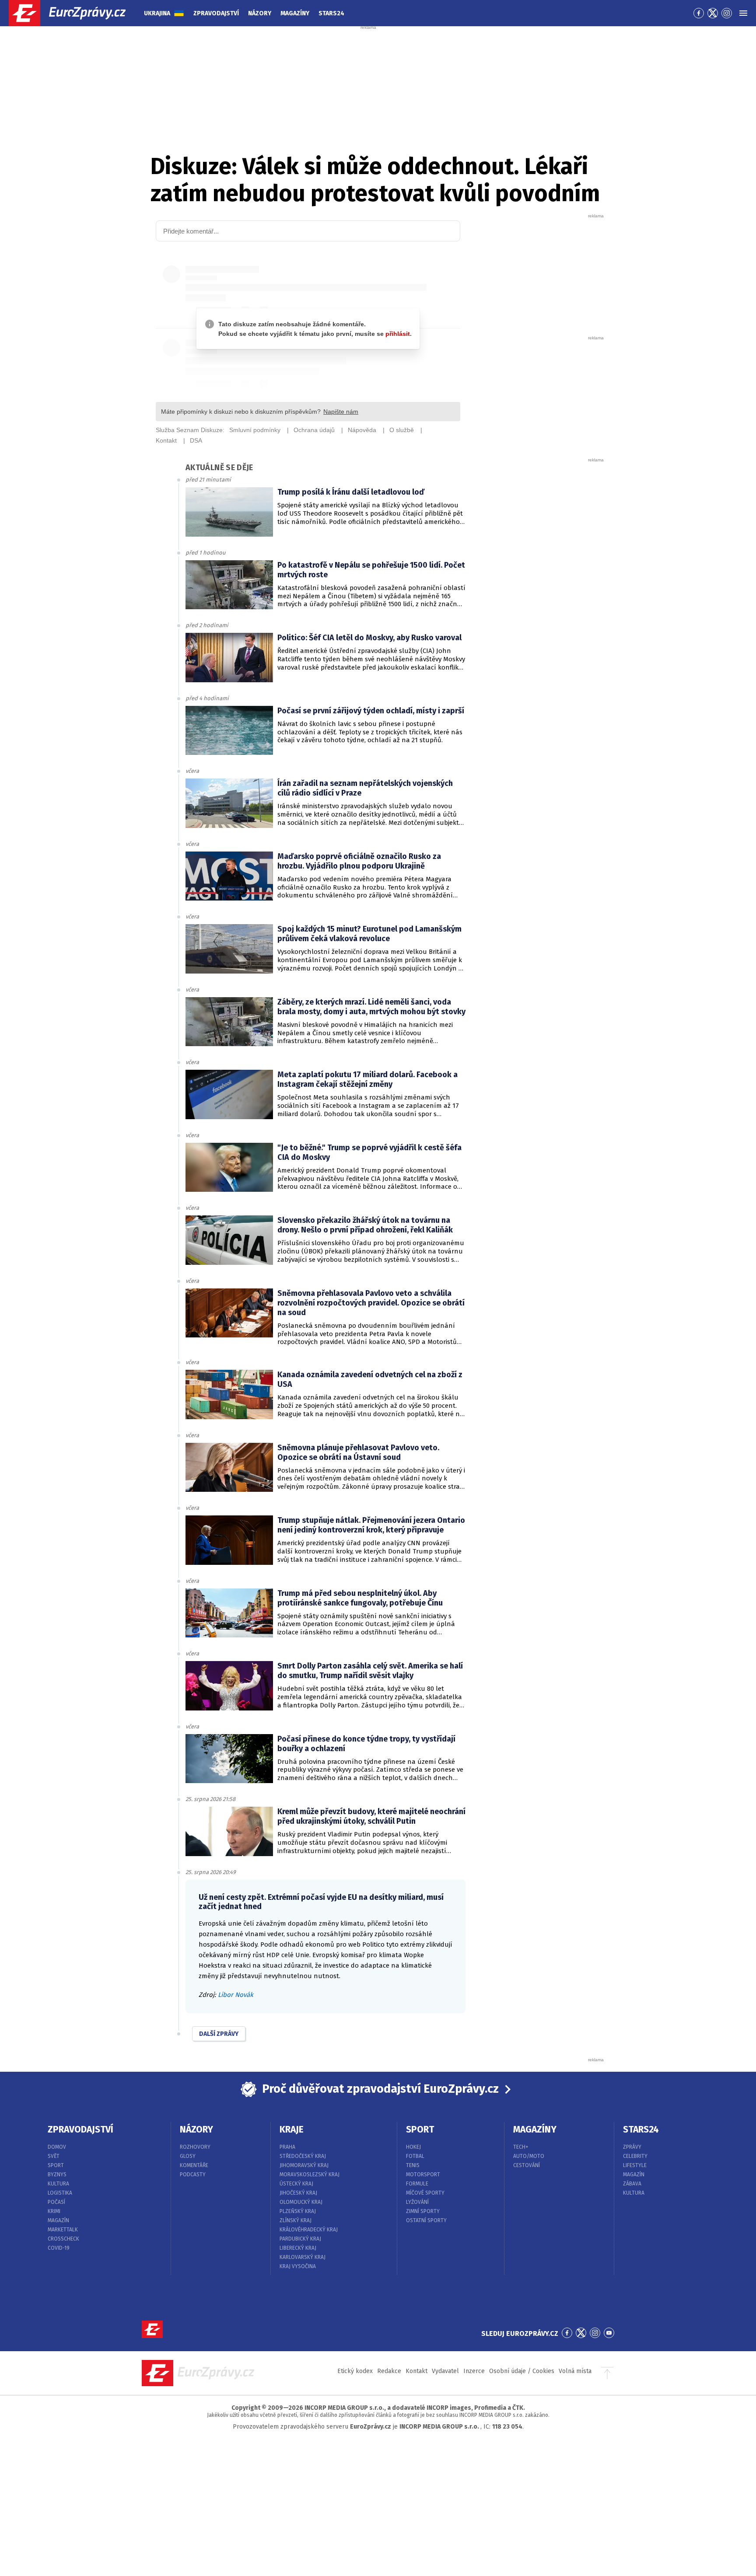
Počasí (56, 2202)
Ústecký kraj (296, 2184)
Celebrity (635, 2156)
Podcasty (193, 2175)
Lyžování (417, 2202)
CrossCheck (63, 2239)
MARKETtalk (63, 2230)
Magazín (58, 2220)
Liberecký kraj (298, 2248)
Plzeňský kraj (298, 2211)
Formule (417, 2184)
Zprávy (632, 2147)
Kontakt (416, 2371)
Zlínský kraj (296, 2220)
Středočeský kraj (303, 2156)
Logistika (60, 2193)
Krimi (54, 2211)
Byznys (57, 2175)
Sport (56, 2165)
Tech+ (521, 2147)
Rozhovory (195, 2147)
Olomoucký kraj (301, 2202)
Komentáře (194, 2165)
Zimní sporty (423, 2211)
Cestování (527, 2165)
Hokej (413, 2147)
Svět (54, 2156)
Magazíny (295, 13)
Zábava (632, 2184)
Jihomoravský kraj (304, 2165)
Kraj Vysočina (298, 2266)
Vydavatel (445, 2371)
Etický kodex (355, 2371)
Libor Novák (236, 1995)
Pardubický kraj (300, 2239)
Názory (260, 13)
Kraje (292, 2129)
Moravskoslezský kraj (310, 2175)
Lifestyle (635, 2165)
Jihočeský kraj (298, 2193)
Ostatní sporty (426, 2220)
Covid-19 (59, 2248)
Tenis (413, 2165)
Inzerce (474, 2371)
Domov (57, 2147)
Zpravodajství (216, 13)
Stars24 (331, 13)
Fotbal (415, 2156)
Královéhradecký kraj (309, 2230)
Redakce (389, 2371)
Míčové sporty (425, 2193)
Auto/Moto (529, 2156)
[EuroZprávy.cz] (75, 13)
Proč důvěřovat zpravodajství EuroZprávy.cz (380, 2089)
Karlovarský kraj (303, 2257)
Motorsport (423, 2175)
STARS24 (641, 2129)
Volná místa (575, 2371)
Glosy (188, 2156)
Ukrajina (157, 13)
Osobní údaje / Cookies (522, 2371)
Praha (287, 2147)
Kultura (58, 2184)
